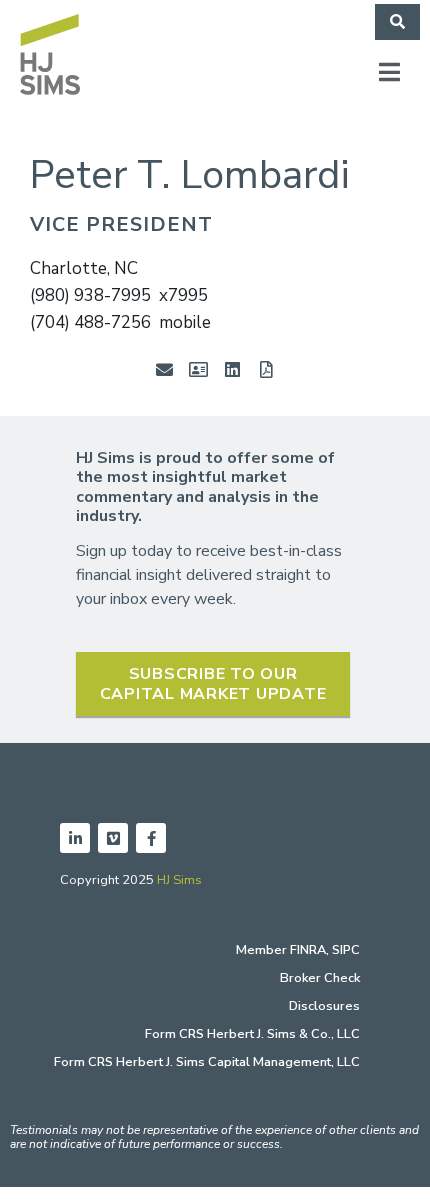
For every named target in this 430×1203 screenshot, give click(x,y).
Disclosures (324, 1006)
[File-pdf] (266, 369)
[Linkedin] (232, 369)
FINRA (308, 950)
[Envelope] (164, 369)
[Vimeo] (113, 838)
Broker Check (320, 978)
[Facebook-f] (151, 838)
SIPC (346, 950)
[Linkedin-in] (75, 838)
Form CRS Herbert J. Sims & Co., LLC (252, 1034)
